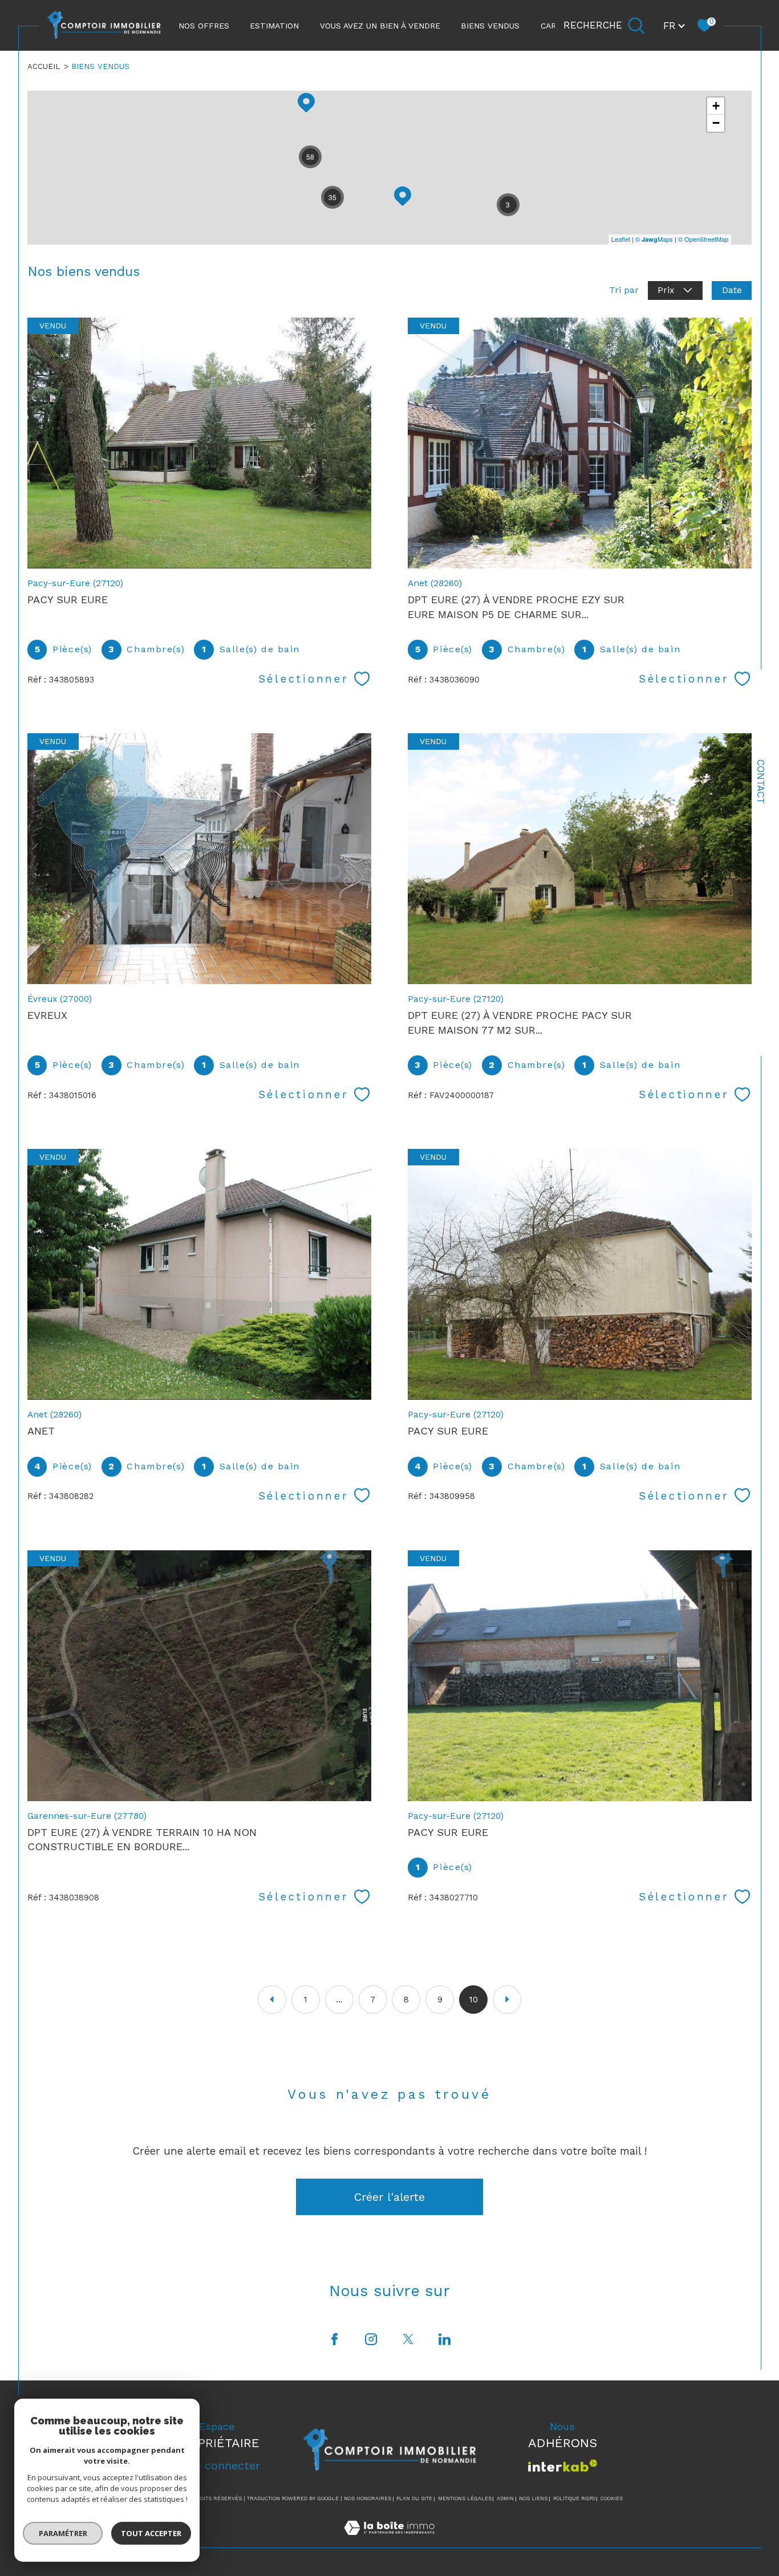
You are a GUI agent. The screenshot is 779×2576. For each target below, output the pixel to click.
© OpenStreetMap (703, 239)
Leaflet (621, 239)
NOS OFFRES (204, 26)
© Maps (654, 239)
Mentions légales (465, 2498)
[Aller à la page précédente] (272, 2000)
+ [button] (716, 106)
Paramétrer (63, 2533)
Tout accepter (151, 2533)
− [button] (716, 123)
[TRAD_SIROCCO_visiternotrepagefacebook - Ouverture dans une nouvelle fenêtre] (334, 2340)
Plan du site (414, 2498)
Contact (761, 782)
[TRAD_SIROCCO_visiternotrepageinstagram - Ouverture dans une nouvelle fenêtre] (372, 2340)
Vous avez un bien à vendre (380, 26)
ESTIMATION (274, 26)
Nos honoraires (368, 2498)
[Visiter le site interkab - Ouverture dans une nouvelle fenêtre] (563, 2466)
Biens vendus (490, 26)
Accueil (44, 66)
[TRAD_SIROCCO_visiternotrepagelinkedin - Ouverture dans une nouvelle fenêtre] (445, 2340)
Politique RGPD (574, 2498)
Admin (505, 2498)
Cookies (612, 2498)
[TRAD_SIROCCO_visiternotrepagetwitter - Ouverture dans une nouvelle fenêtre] (408, 2340)
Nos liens (533, 2498)
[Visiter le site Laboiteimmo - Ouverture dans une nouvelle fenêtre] (389, 2540)
